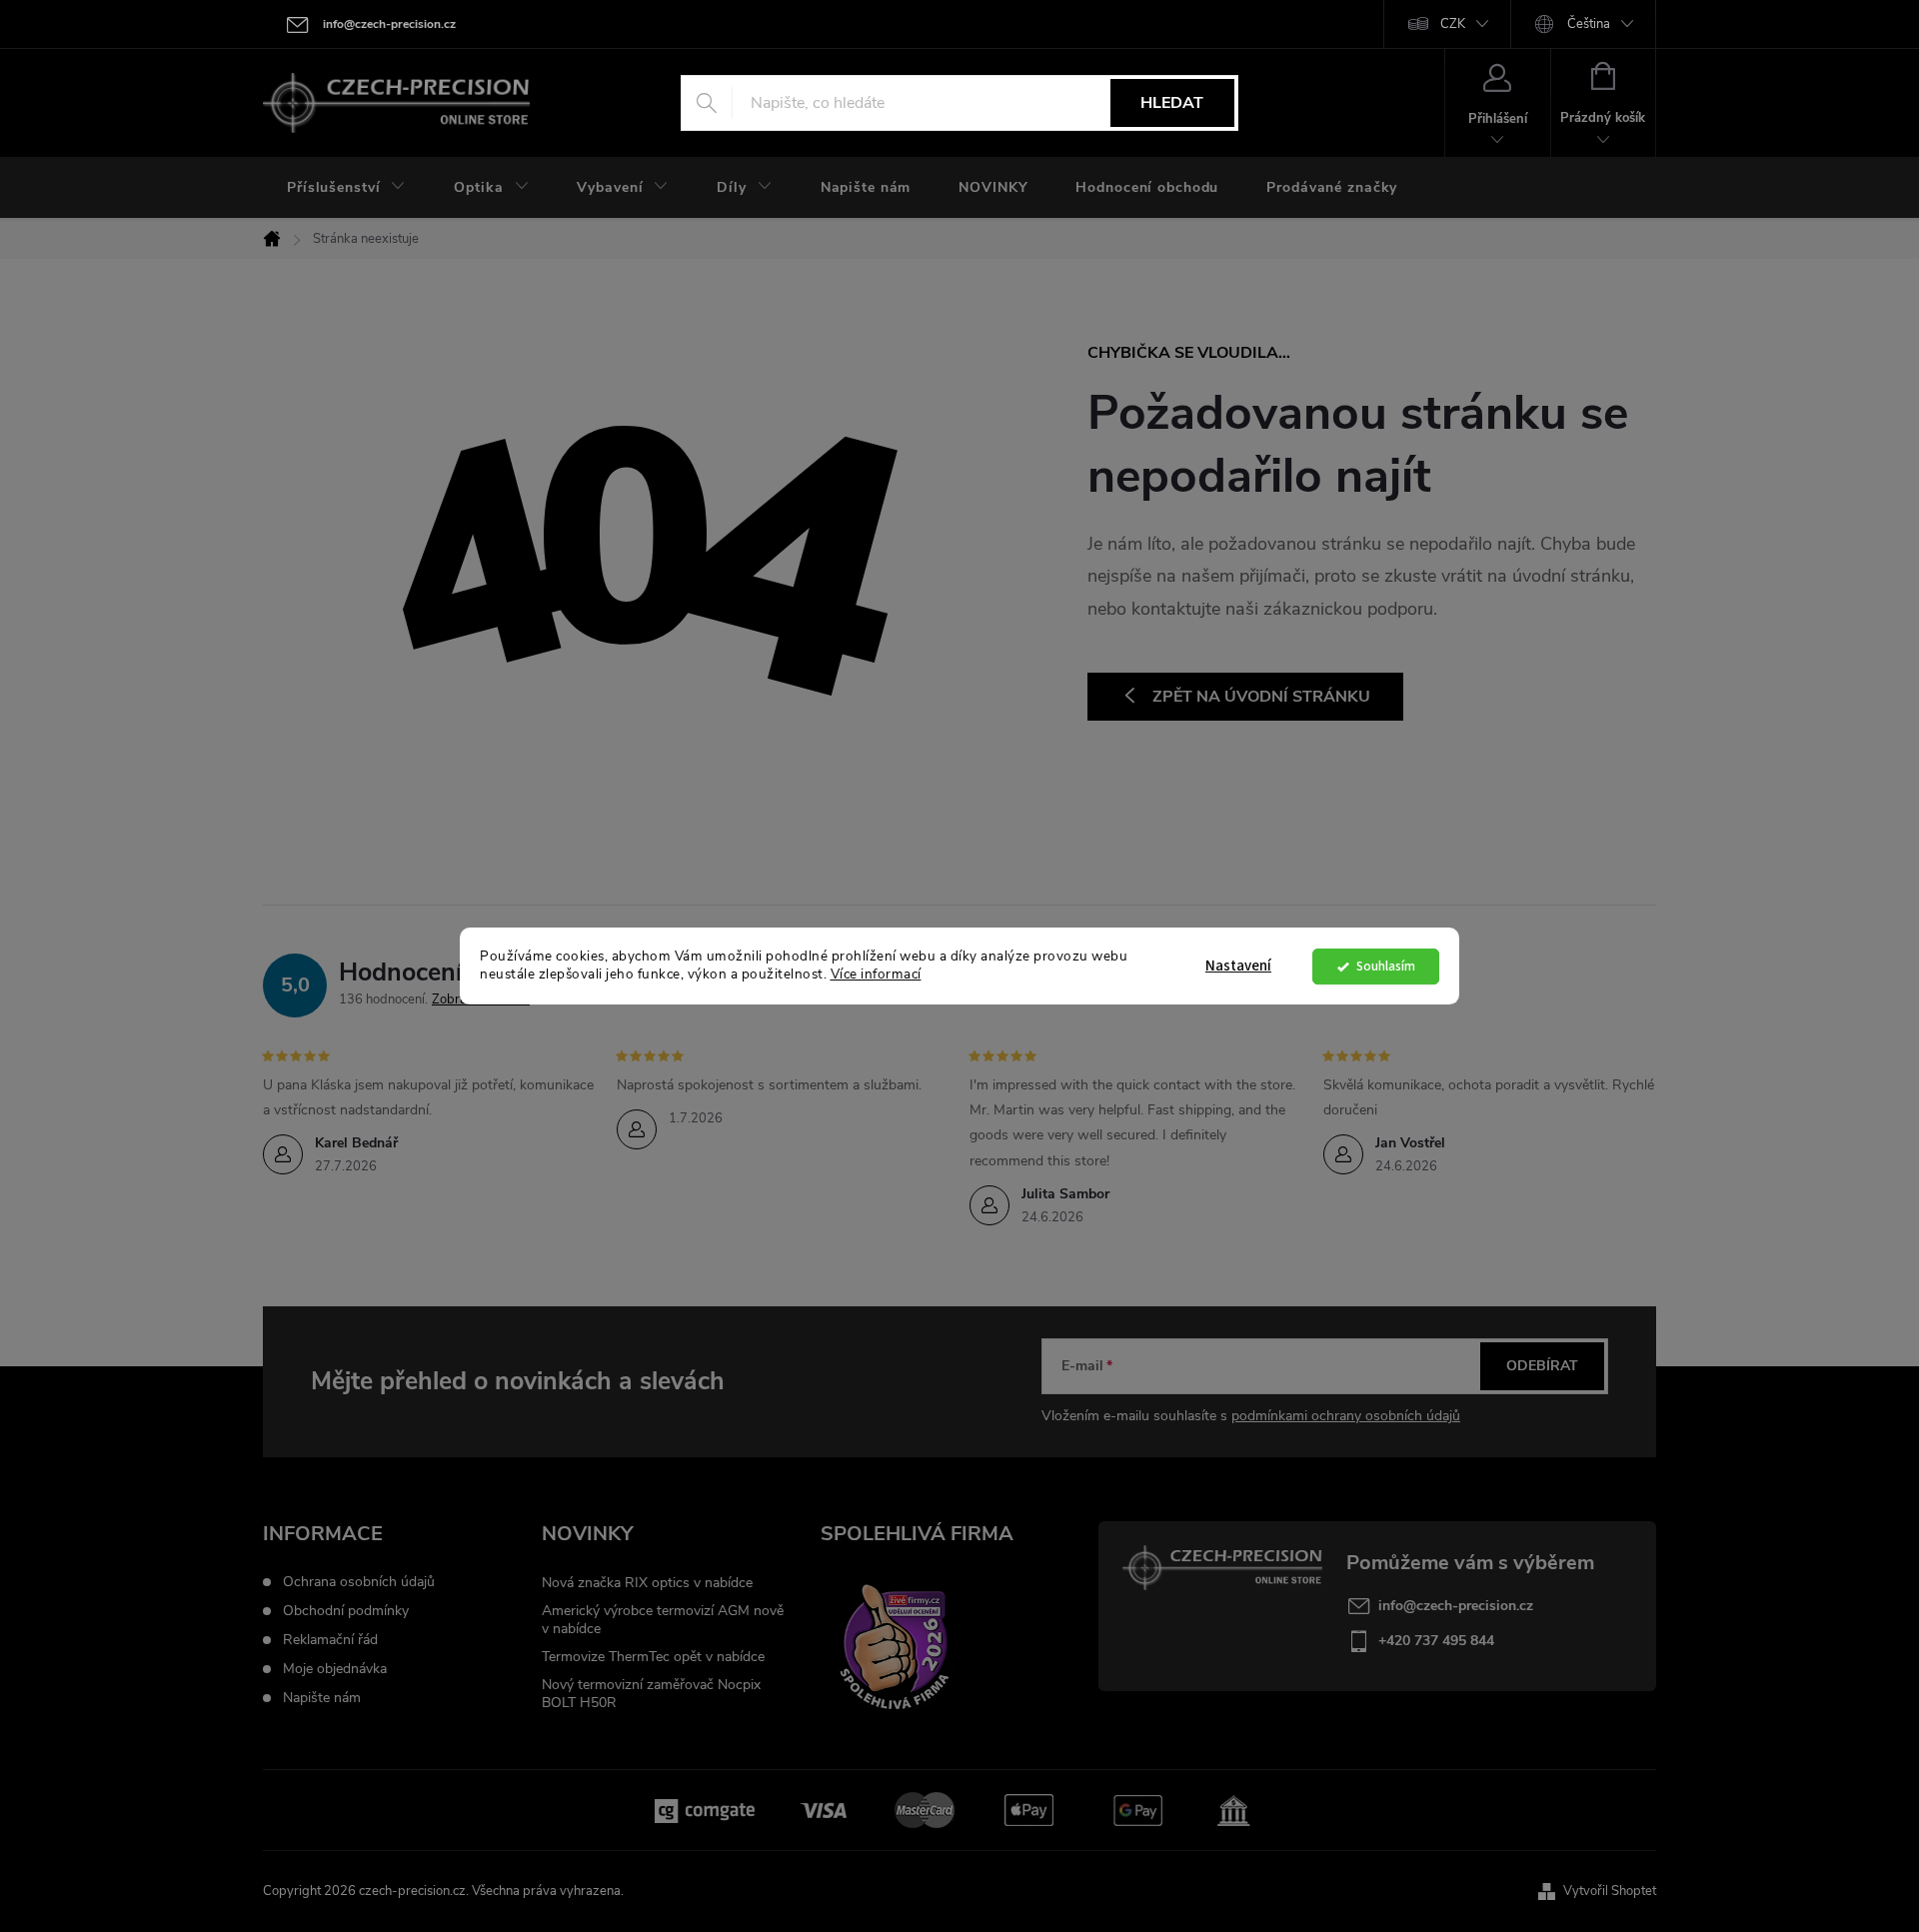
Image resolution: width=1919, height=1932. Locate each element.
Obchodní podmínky (346, 1611)
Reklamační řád (330, 1640)
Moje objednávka (335, 1669)
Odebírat (1542, 1366)
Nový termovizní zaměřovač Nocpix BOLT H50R (651, 1694)
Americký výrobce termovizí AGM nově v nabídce (663, 1620)
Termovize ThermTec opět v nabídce (653, 1657)
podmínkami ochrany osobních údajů (1346, 1416)
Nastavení (1238, 966)
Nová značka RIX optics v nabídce (647, 1583)
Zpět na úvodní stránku (1261, 697)
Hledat (1172, 103)
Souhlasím (1386, 966)
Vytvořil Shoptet (1610, 1891)
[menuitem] (346, 188)
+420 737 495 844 (1436, 1641)
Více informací (876, 975)
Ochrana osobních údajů (359, 1582)
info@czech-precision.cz (1456, 1606)
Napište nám (322, 1698)
